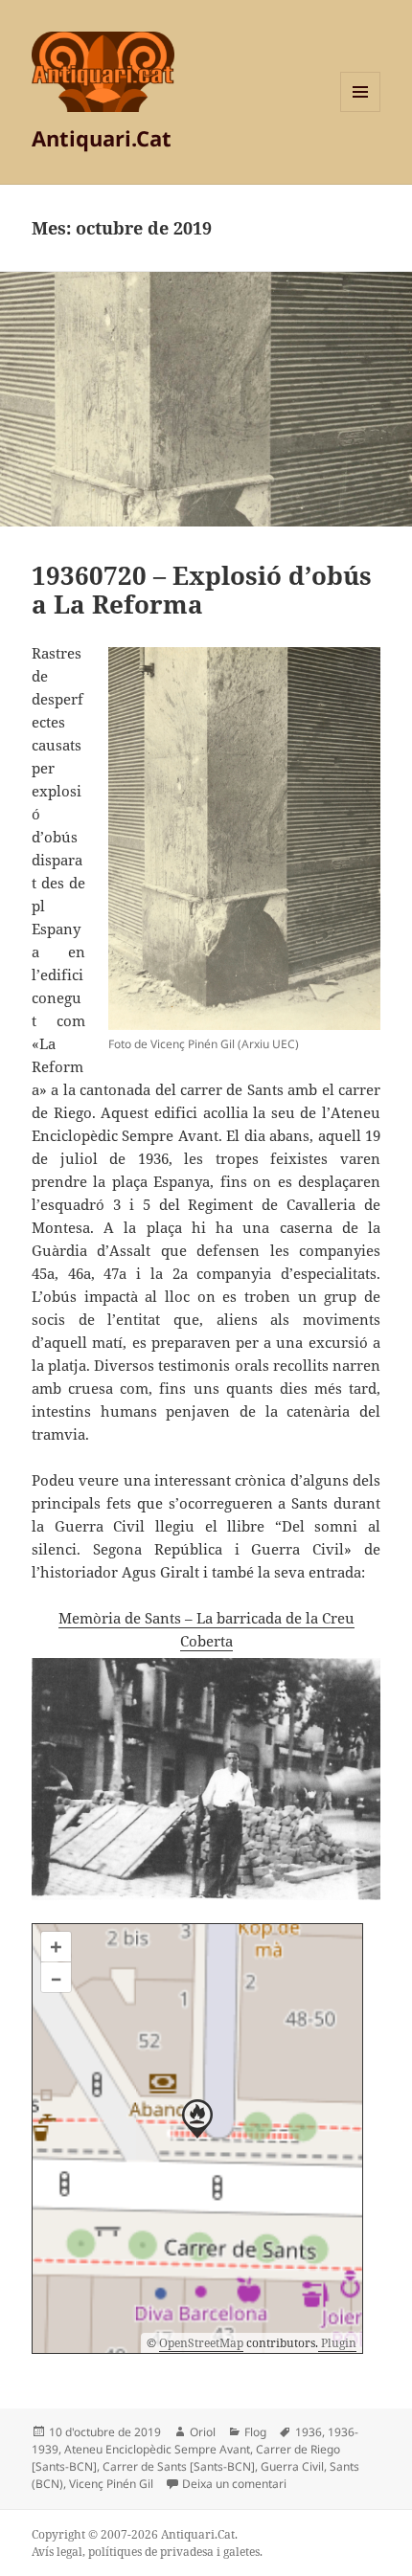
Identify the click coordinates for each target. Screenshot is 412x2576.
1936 (309, 2432)
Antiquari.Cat (102, 138)
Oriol (203, 2432)
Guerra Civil (292, 2466)
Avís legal (57, 2552)
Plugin (337, 2343)
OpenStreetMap (201, 2343)
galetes (241, 2552)
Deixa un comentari (234, 2484)
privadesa (187, 2552)
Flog (255, 2432)
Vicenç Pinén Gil (111, 2484)
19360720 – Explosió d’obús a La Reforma (202, 590)
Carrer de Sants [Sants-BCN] (179, 2466)
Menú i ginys (360, 112)
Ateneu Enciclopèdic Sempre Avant (157, 2449)
